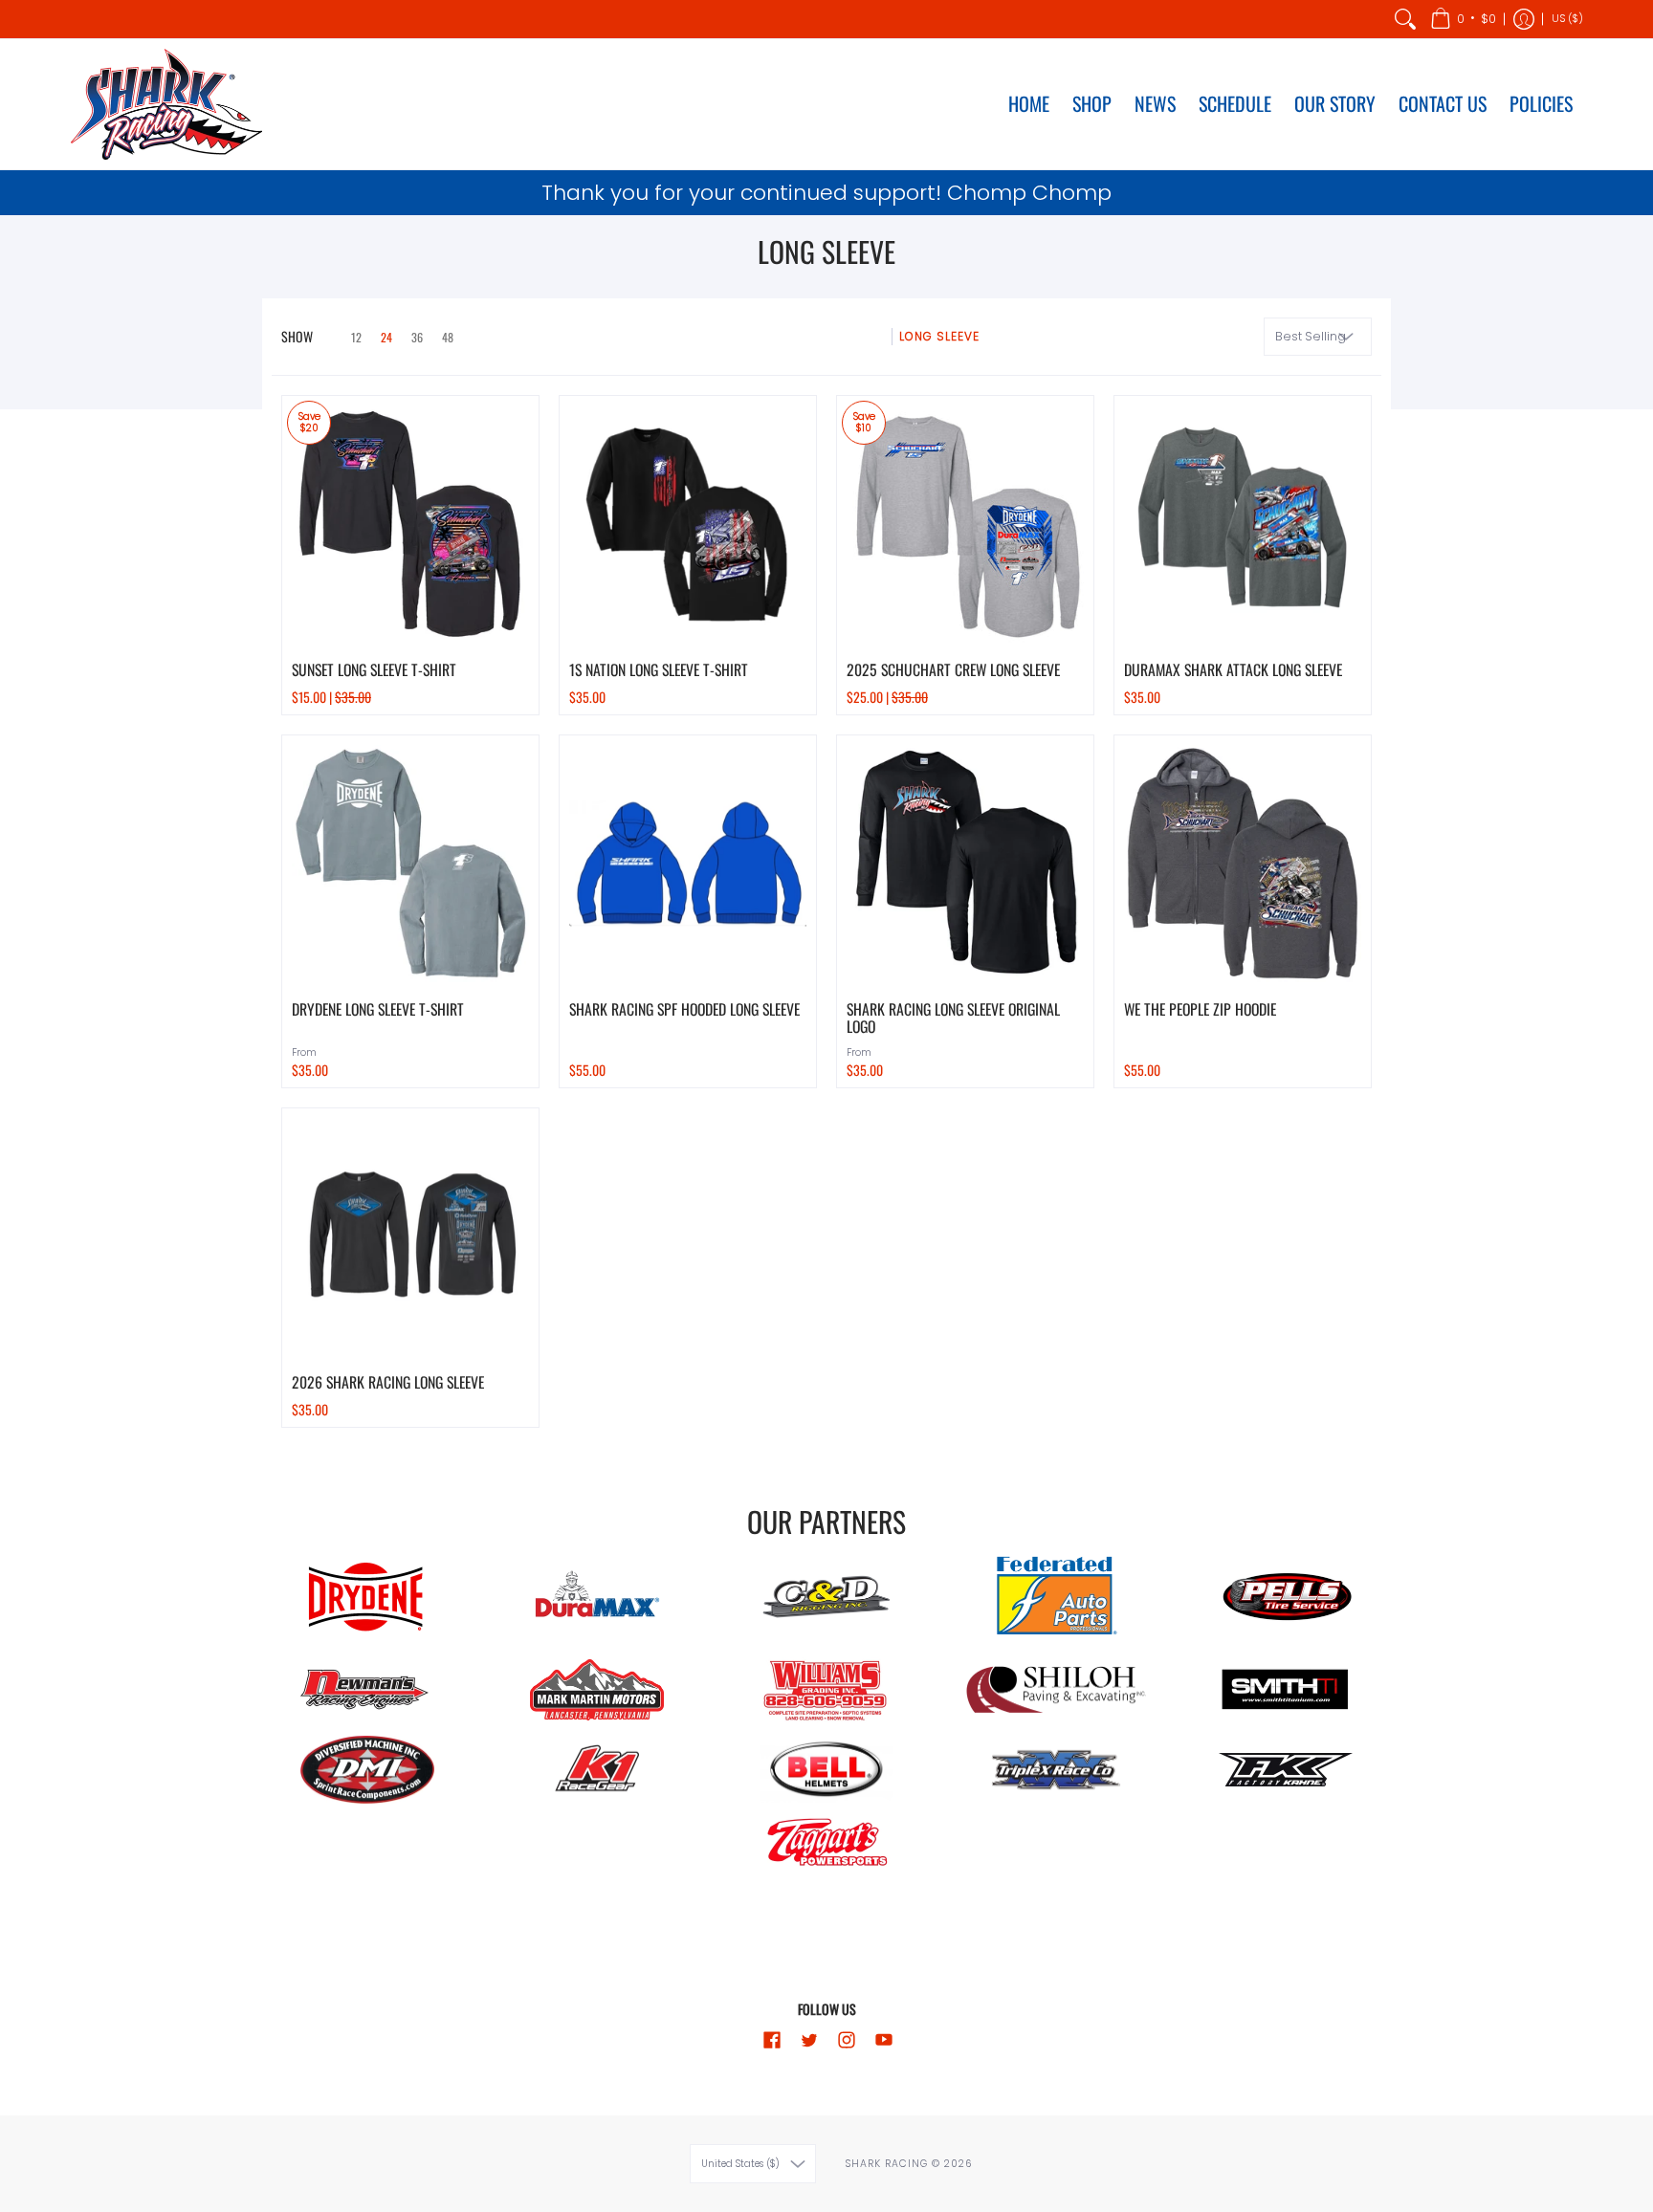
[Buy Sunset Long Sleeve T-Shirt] (410, 524)
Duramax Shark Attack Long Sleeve (1233, 669)
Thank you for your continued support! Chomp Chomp (826, 193)
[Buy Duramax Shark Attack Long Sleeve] (1243, 524)
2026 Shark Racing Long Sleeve (388, 1382)
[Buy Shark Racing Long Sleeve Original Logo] (965, 864)
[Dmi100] (367, 1770)
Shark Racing (888, 2164)
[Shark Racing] (166, 104)
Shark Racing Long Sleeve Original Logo (953, 1018)
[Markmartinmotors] (597, 1690)
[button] (1463, 19)
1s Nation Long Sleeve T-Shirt (659, 669)
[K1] (597, 1770)
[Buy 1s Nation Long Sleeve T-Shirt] (688, 524)
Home (867, 336)
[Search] (1405, 19)
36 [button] (417, 337)
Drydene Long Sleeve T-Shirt (378, 1009)
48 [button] (448, 337)
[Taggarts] (826, 1845)
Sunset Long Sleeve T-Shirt (374, 669)
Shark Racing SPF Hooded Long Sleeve (684, 1009)
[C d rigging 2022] (826, 1597)
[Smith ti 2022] (1286, 1690)
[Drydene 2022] (367, 1597)
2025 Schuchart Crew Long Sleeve (953, 669)
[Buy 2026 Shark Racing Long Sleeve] (410, 1237)
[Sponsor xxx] (1056, 1770)
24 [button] (386, 337)
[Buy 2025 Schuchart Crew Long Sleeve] (965, 524)
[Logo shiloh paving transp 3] (1056, 1690)
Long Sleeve (939, 336)
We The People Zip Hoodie (1200, 1009)
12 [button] (356, 337)
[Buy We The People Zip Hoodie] (1243, 864)
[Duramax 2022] (597, 1597)
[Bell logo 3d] (826, 1769)
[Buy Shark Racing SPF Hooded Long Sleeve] (688, 864)
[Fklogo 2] (1286, 1770)
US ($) (1567, 19)
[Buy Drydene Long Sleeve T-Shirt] (410, 864)
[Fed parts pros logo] (1056, 1597)
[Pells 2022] (1286, 1597)
